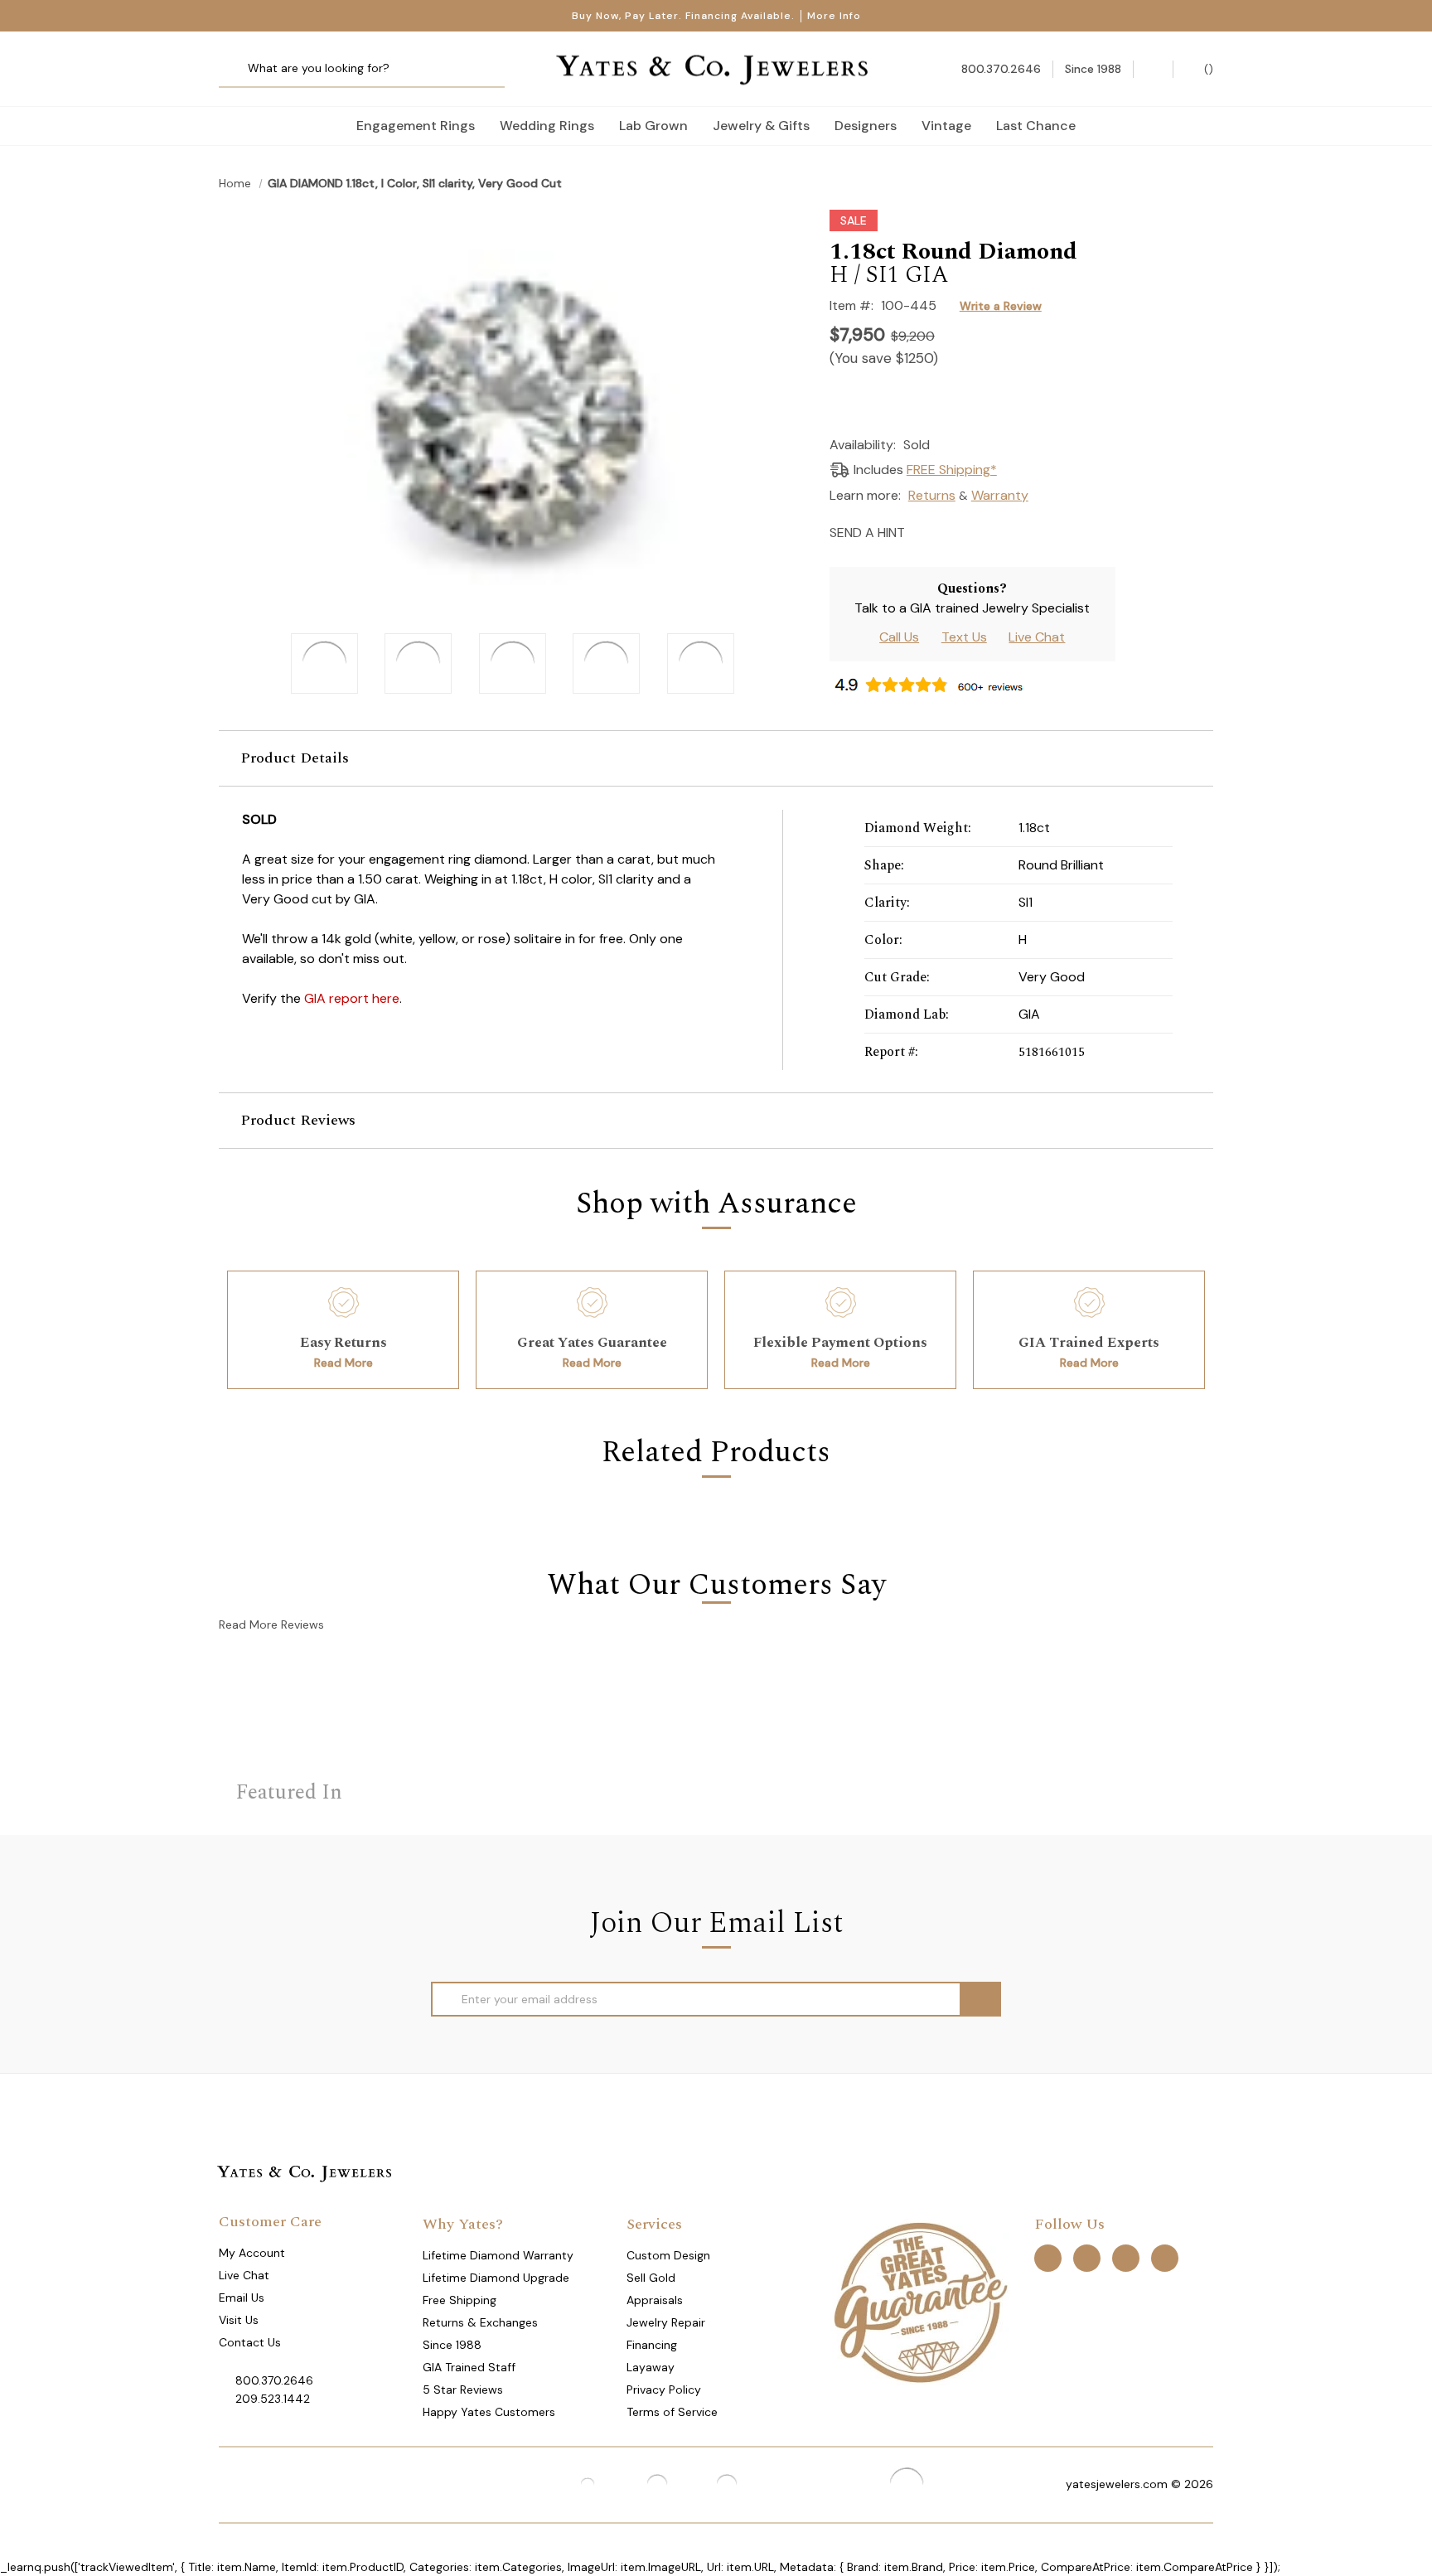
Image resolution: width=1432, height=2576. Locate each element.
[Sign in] (1153, 69)
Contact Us (250, 2342)
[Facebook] (952, 531)
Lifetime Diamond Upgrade (496, 2278)
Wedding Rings (547, 126)
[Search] (237, 69)
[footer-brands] (920, 2301)
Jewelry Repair (666, 2322)
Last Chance (1036, 126)
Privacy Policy (664, 2390)
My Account (252, 2253)
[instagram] (1126, 2257)
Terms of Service (672, 2412)
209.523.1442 (273, 2399)
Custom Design (668, 2255)
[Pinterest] (981, 531)
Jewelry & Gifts (761, 126)
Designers (866, 126)
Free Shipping (460, 2300)
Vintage (946, 126)
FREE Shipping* (952, 470)
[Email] (923, 531)
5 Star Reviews (463, 2390)
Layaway (651, 2367)
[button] (716, 758)
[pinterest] (1087, 2257)
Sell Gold (651, 2278)
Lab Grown (653, 126)
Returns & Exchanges (480, 2322)
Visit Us (239, 2320)
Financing (652, 2345)
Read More (343, 1363)
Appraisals (655, 2300)
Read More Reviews (271, 1625)
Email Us (242, 2298)
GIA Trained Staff (469, 2367)
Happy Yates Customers (489, 2412)
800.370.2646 (274, 2380)
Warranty (1000, 495)
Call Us (899, 637)
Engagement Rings (416, 126)
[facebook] (1048, 2257)
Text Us (964, 637)
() (1207, 69)
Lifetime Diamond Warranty (498, 2255)
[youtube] (1165, 2257)
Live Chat (1037, 637)
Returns (932, 495)
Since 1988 (452, 2345)
